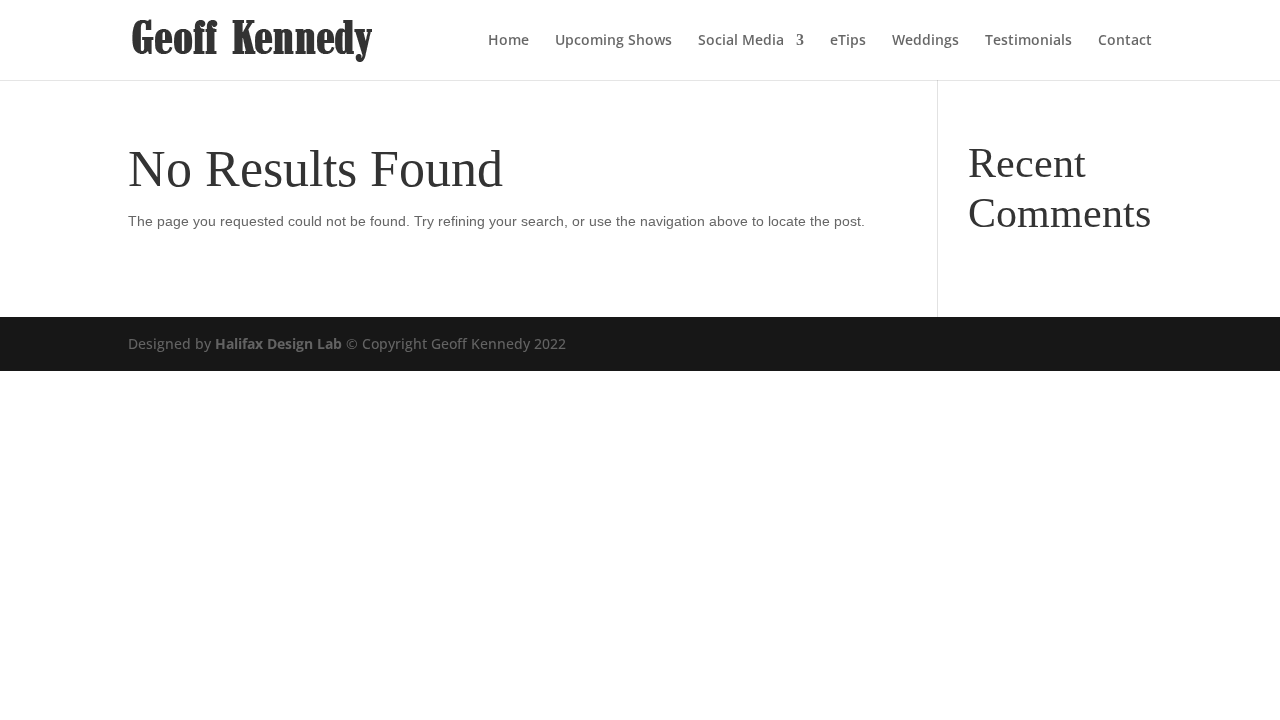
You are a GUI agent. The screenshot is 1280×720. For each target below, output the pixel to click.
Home (508, 41)
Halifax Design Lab (278, 343)
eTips (848, 41)
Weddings (925, 41)
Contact (1125, 41)
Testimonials (1028, 41)
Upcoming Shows (613, 41)
